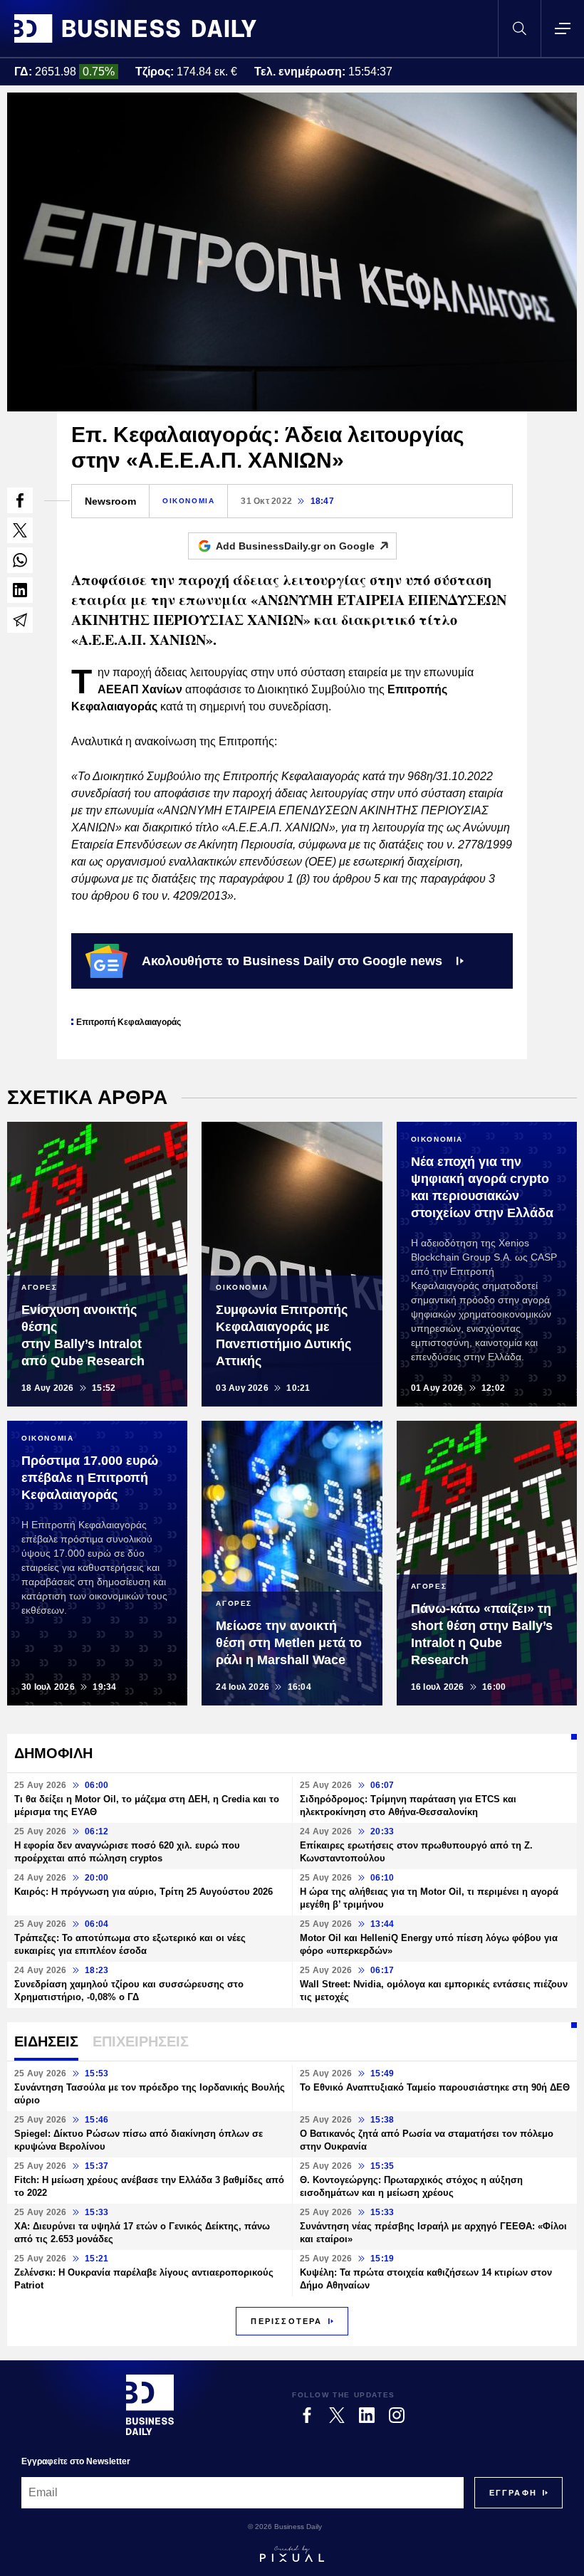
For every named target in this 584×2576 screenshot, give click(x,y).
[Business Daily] (135, 28)
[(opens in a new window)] (20, 500)
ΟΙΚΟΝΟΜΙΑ (188, 501)
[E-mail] (20, 620)
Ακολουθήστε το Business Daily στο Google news (292, 961)
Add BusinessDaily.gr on (295, 546)
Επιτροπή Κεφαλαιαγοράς (129, 1022)
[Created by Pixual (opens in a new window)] (292, 2554)
